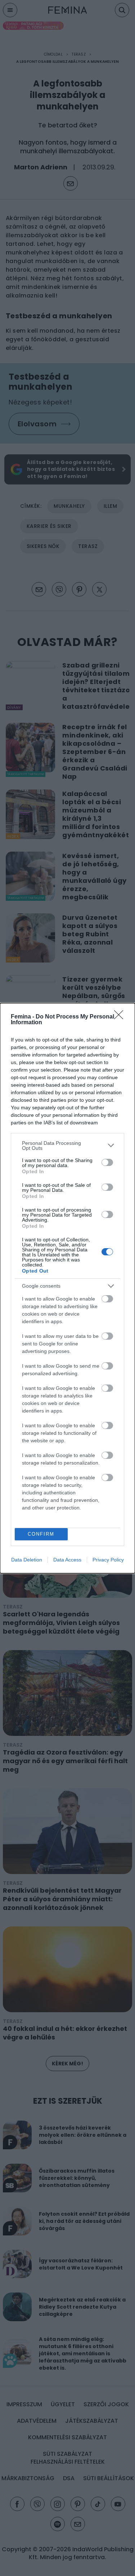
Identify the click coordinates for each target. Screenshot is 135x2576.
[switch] (107, 1162)
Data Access (67, 1560)
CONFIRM (41, 1534)
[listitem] (67, 1146)
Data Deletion (27, 1560)
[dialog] (67, 1288)
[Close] (121, 1017)
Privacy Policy (108, 1560)
